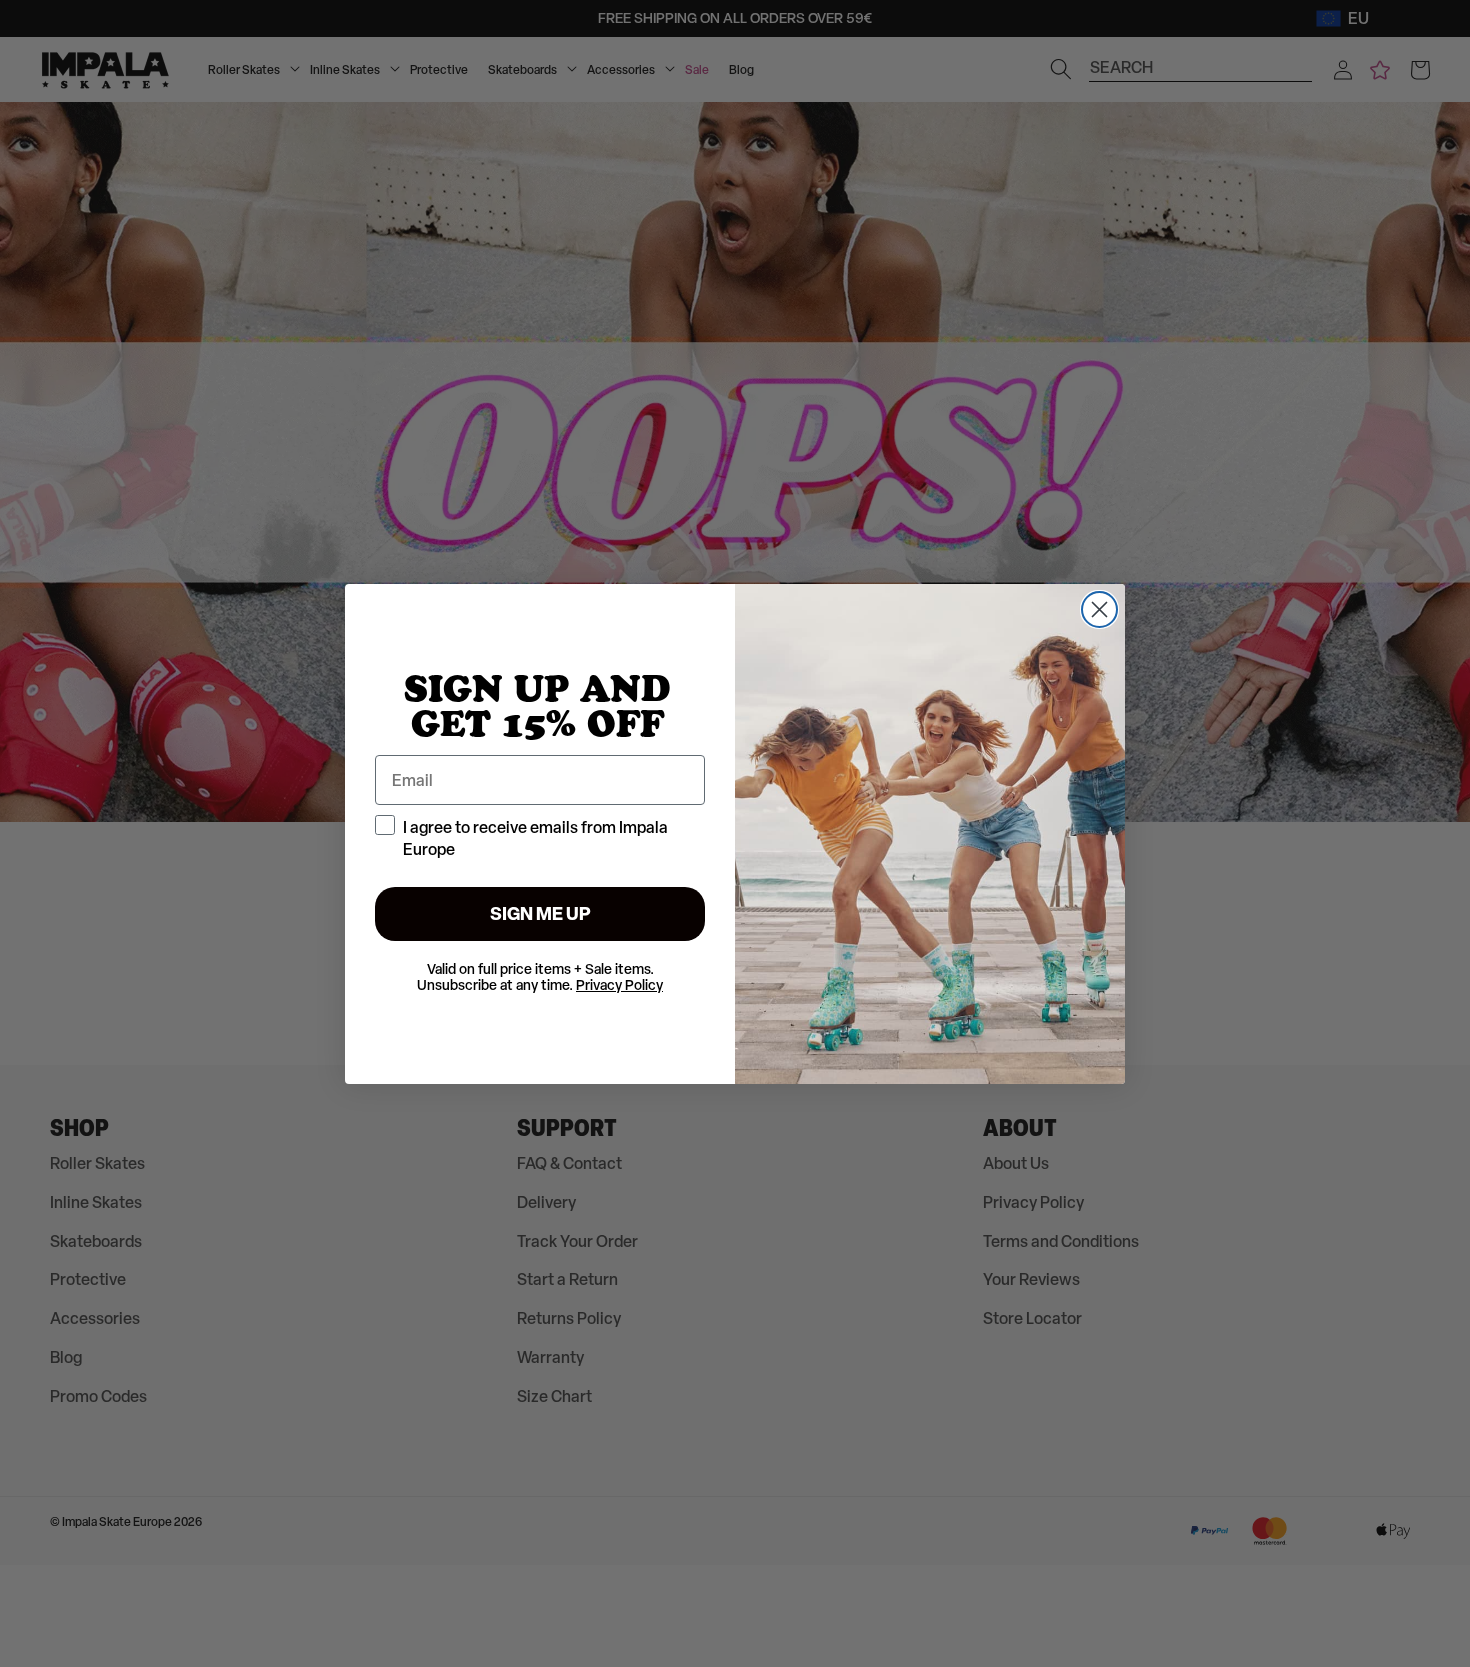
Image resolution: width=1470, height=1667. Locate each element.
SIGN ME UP (540, 913)
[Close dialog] (1099, 609)
